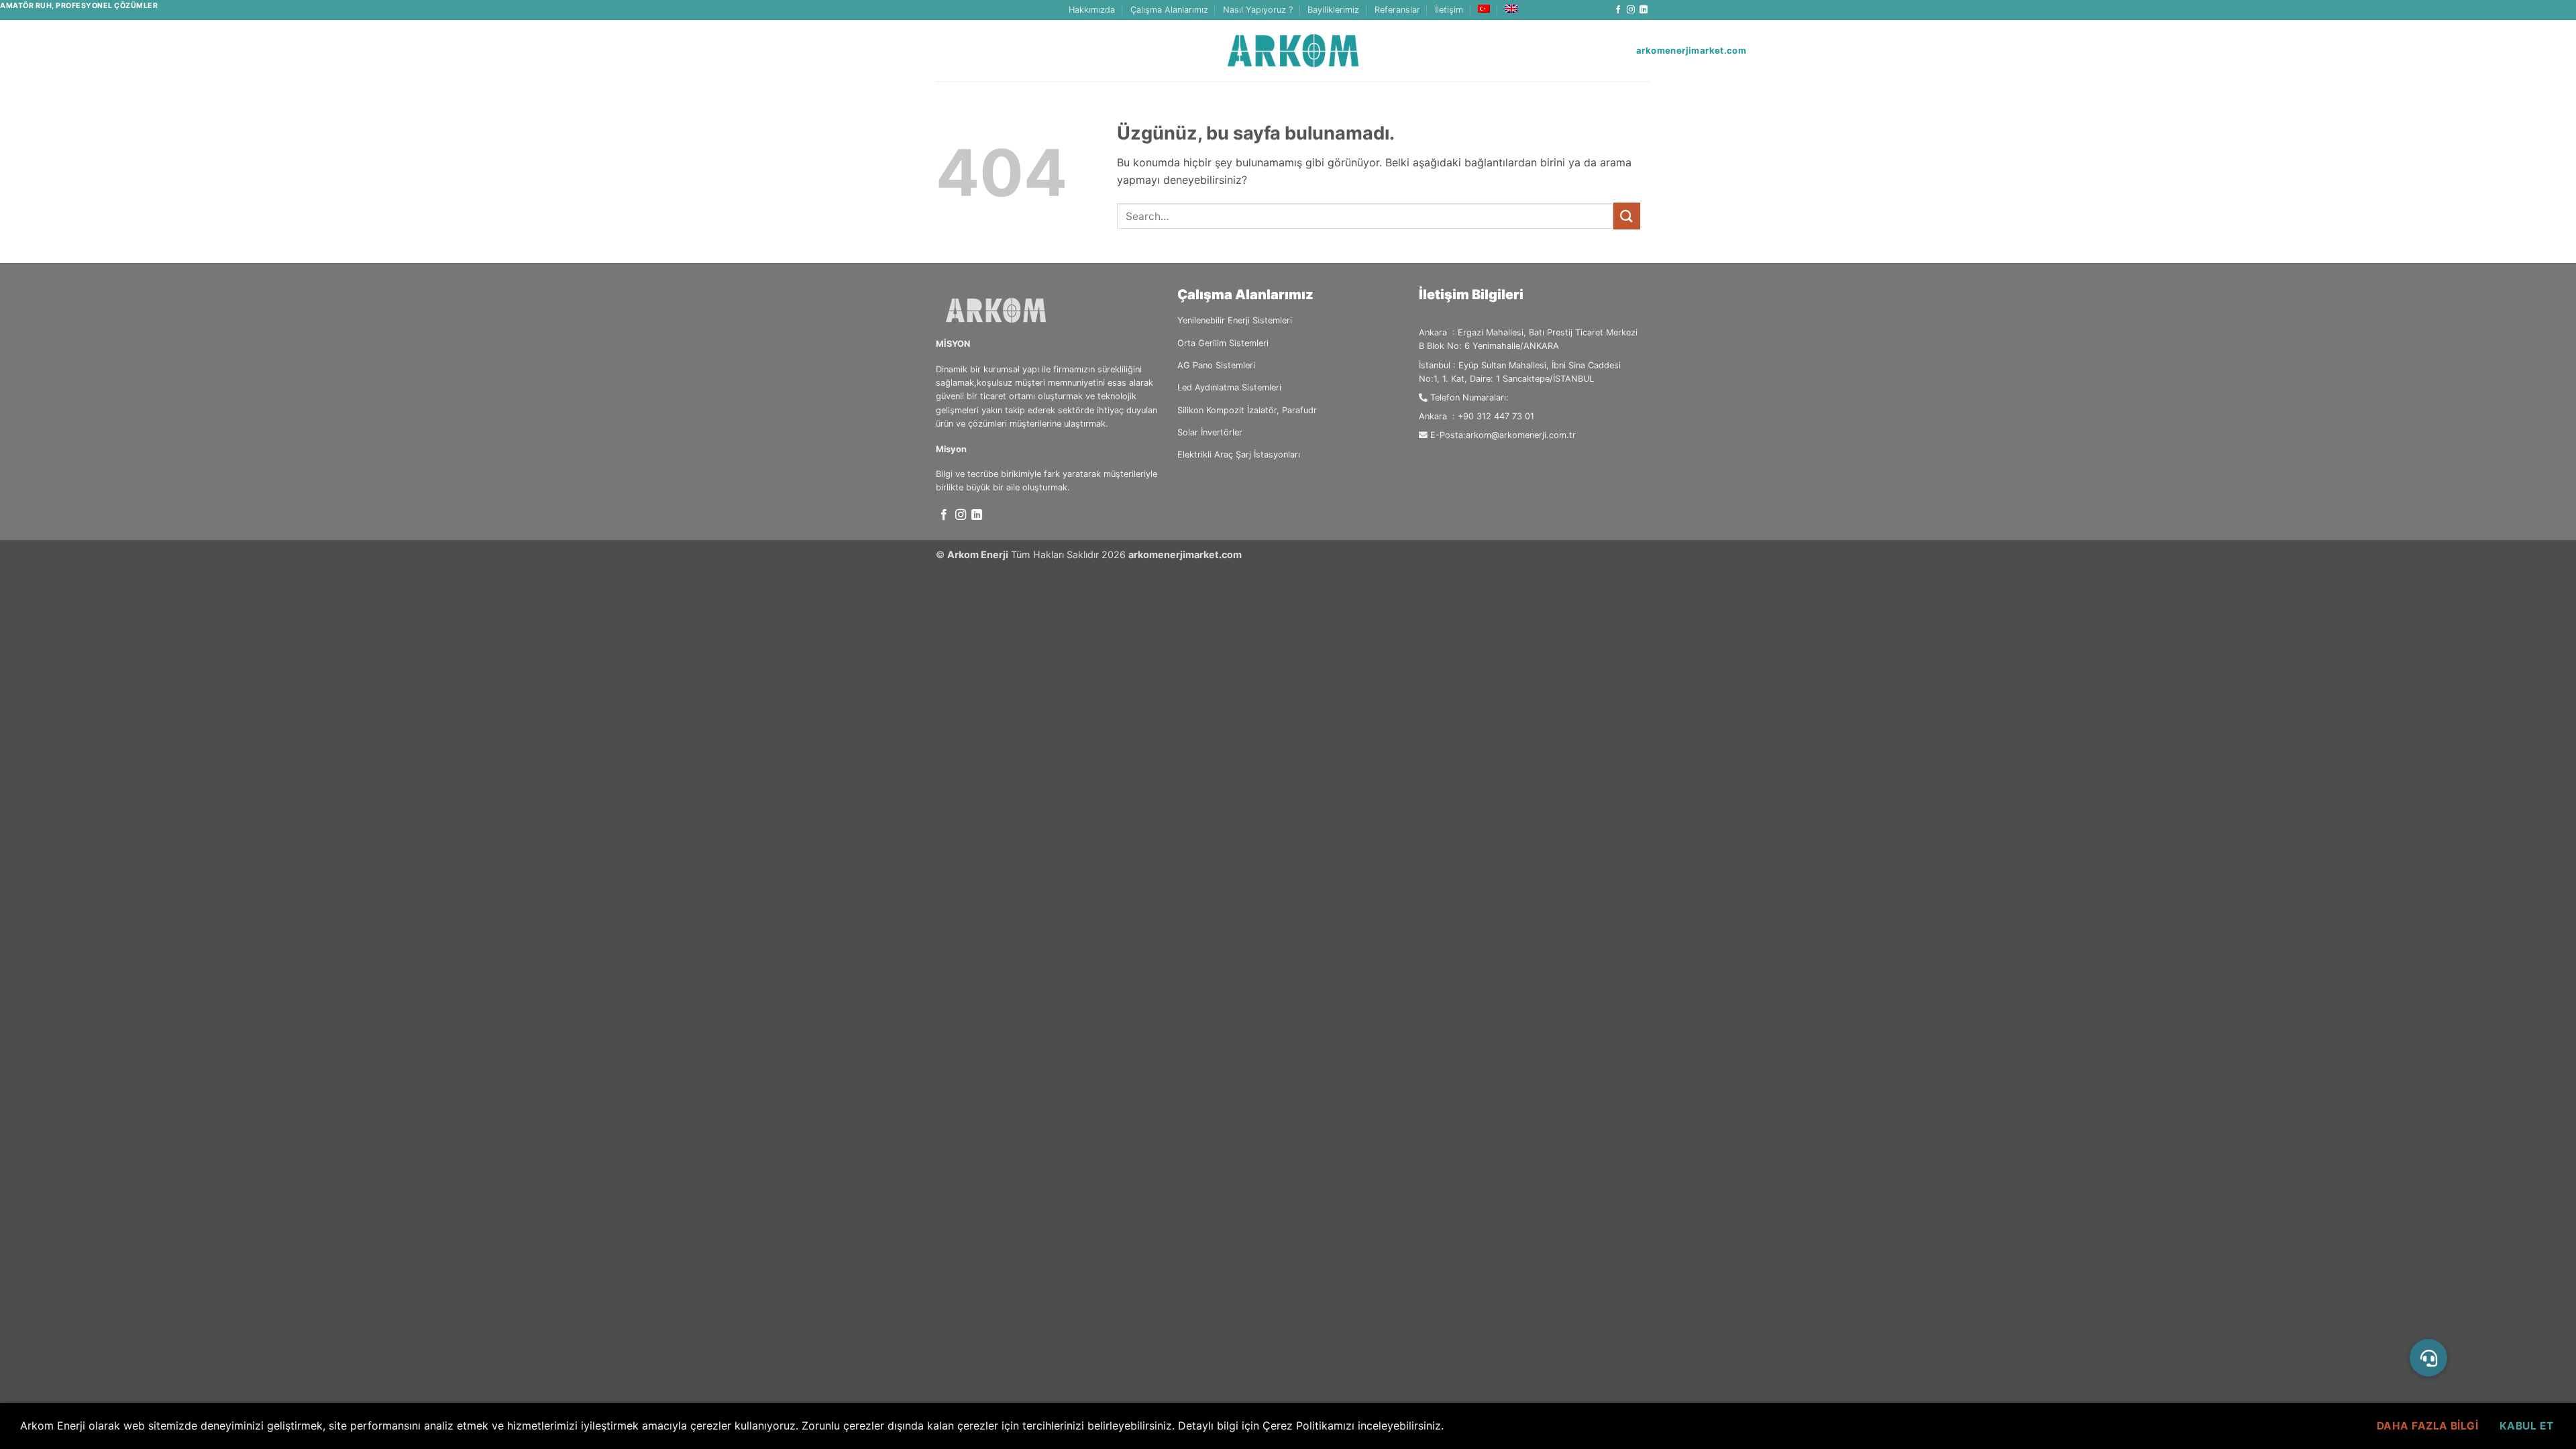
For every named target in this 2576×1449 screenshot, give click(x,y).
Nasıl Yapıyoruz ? (1258, 10)
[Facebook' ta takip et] (1618, 10)
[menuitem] (1484, 9)
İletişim (1449, 10)
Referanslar (1397, 10)
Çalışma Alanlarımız (1169, 10)
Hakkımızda (1092, 10)
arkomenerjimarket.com (1185, 554)
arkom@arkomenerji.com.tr (1521, 435)
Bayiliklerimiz (1333, 10)
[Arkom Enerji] (1293, 51)
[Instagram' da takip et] (1631, 10)
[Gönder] (1627, 216)
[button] (2428, 1358)
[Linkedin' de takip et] (1644, 10)
